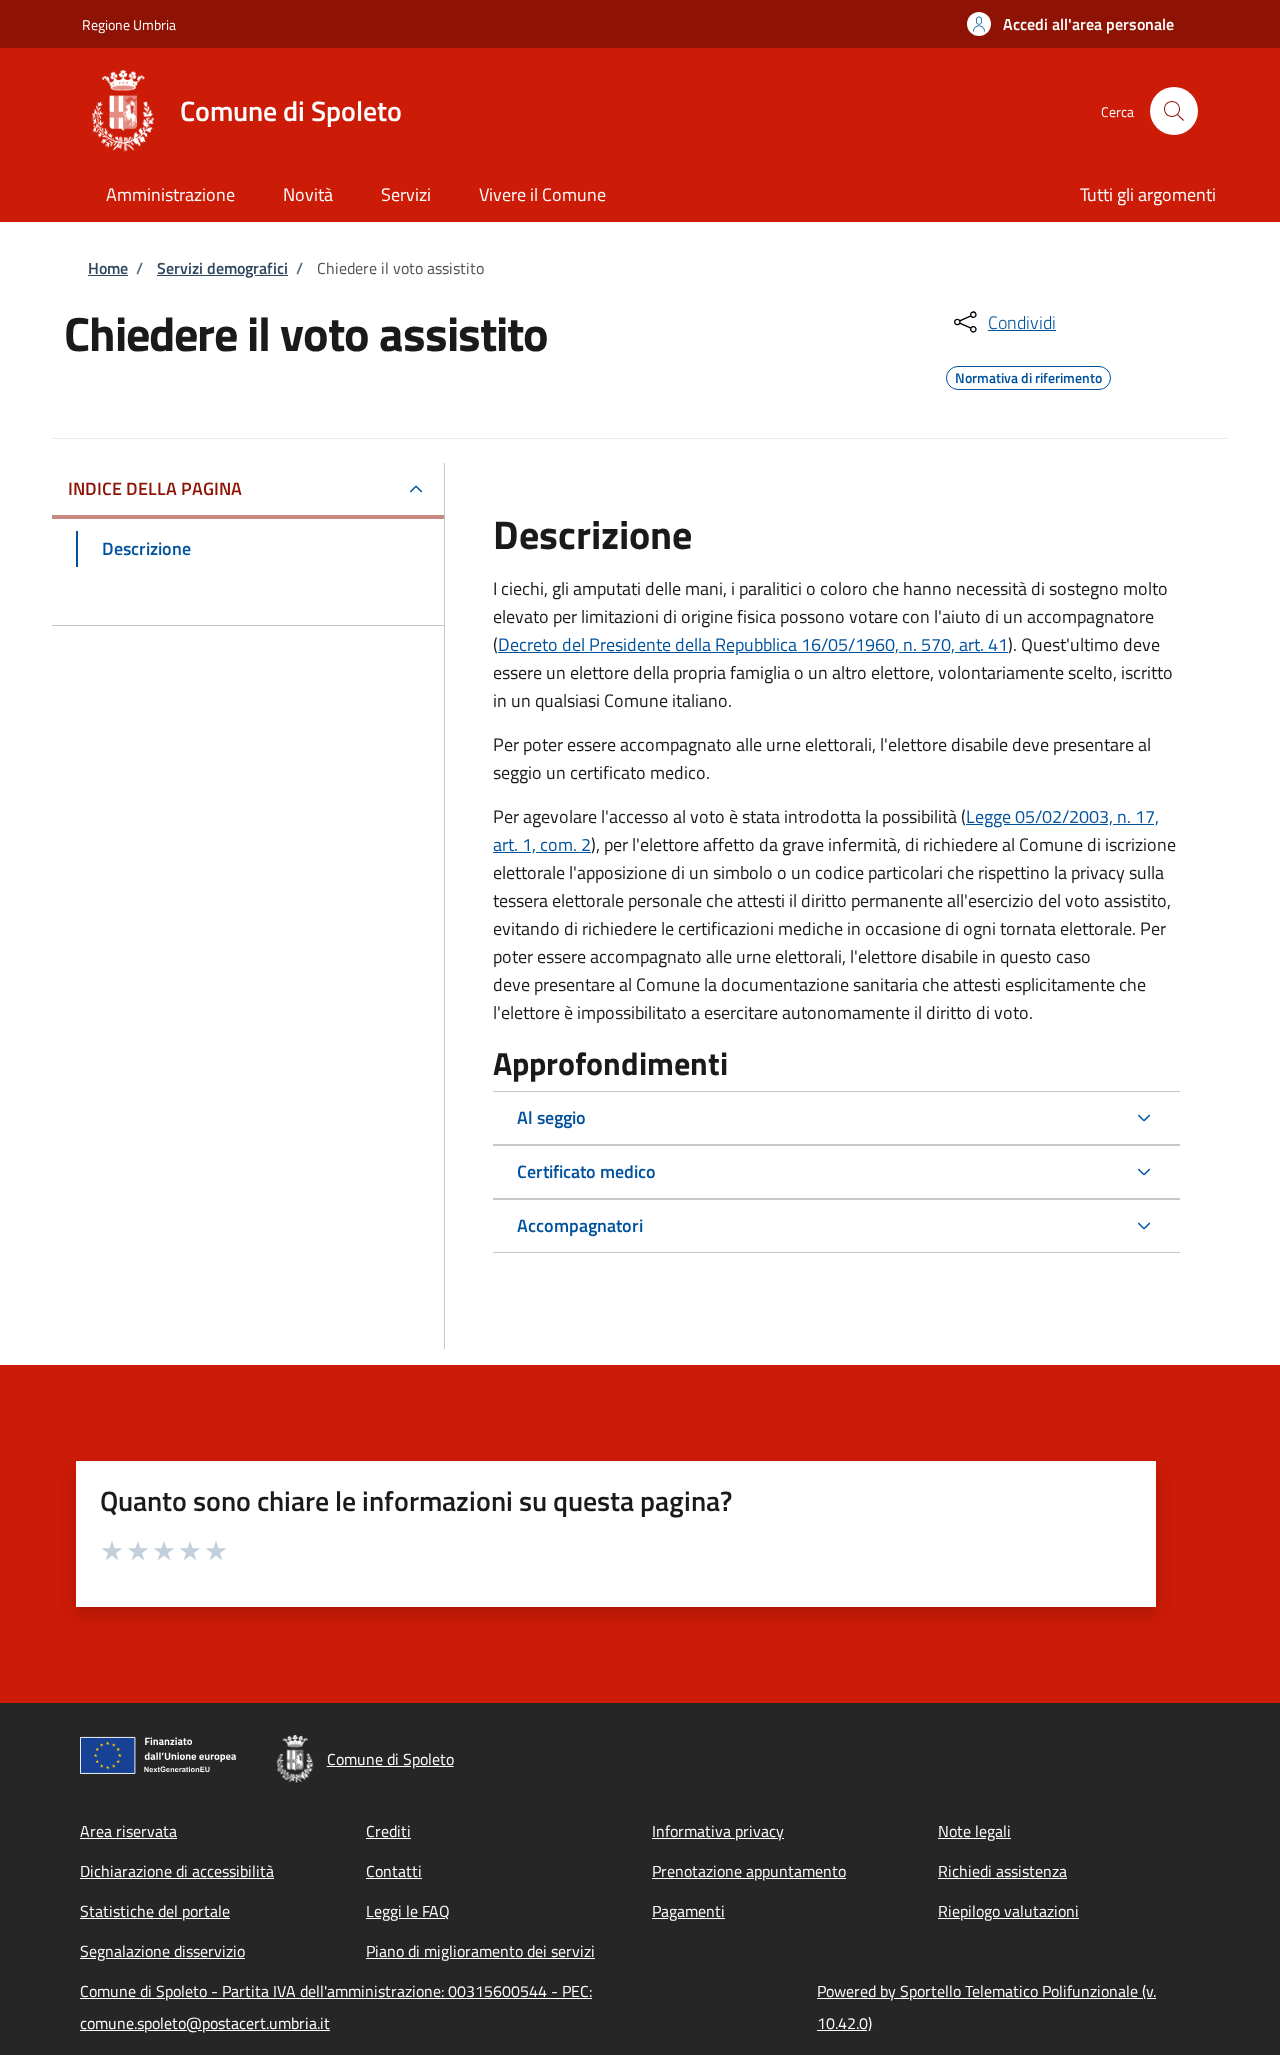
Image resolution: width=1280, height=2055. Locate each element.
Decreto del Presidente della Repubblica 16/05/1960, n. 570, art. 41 (753, 644)
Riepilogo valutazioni (1008, 1911)
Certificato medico (586, 1171)
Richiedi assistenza (1002, 1871)
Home (108, 268)
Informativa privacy (718, 1831)
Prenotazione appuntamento (749, 1871)
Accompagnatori (580, 1225)
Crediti (388, 1831)
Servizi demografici (222, 268)
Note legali (974, 1831)
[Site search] (1174, 111)
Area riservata (128, 1831)
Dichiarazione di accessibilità (177, 1871)
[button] (1070, 24)
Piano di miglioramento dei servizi (480, 1951)
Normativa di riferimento (1028, 375)
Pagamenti (688, 1911)
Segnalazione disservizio (162, 1951)
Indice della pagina (155, 488)
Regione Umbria (129, 24)
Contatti (394, 1871)
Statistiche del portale (155, 1911)
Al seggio (551, 1117)
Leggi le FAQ (408, 1911)
